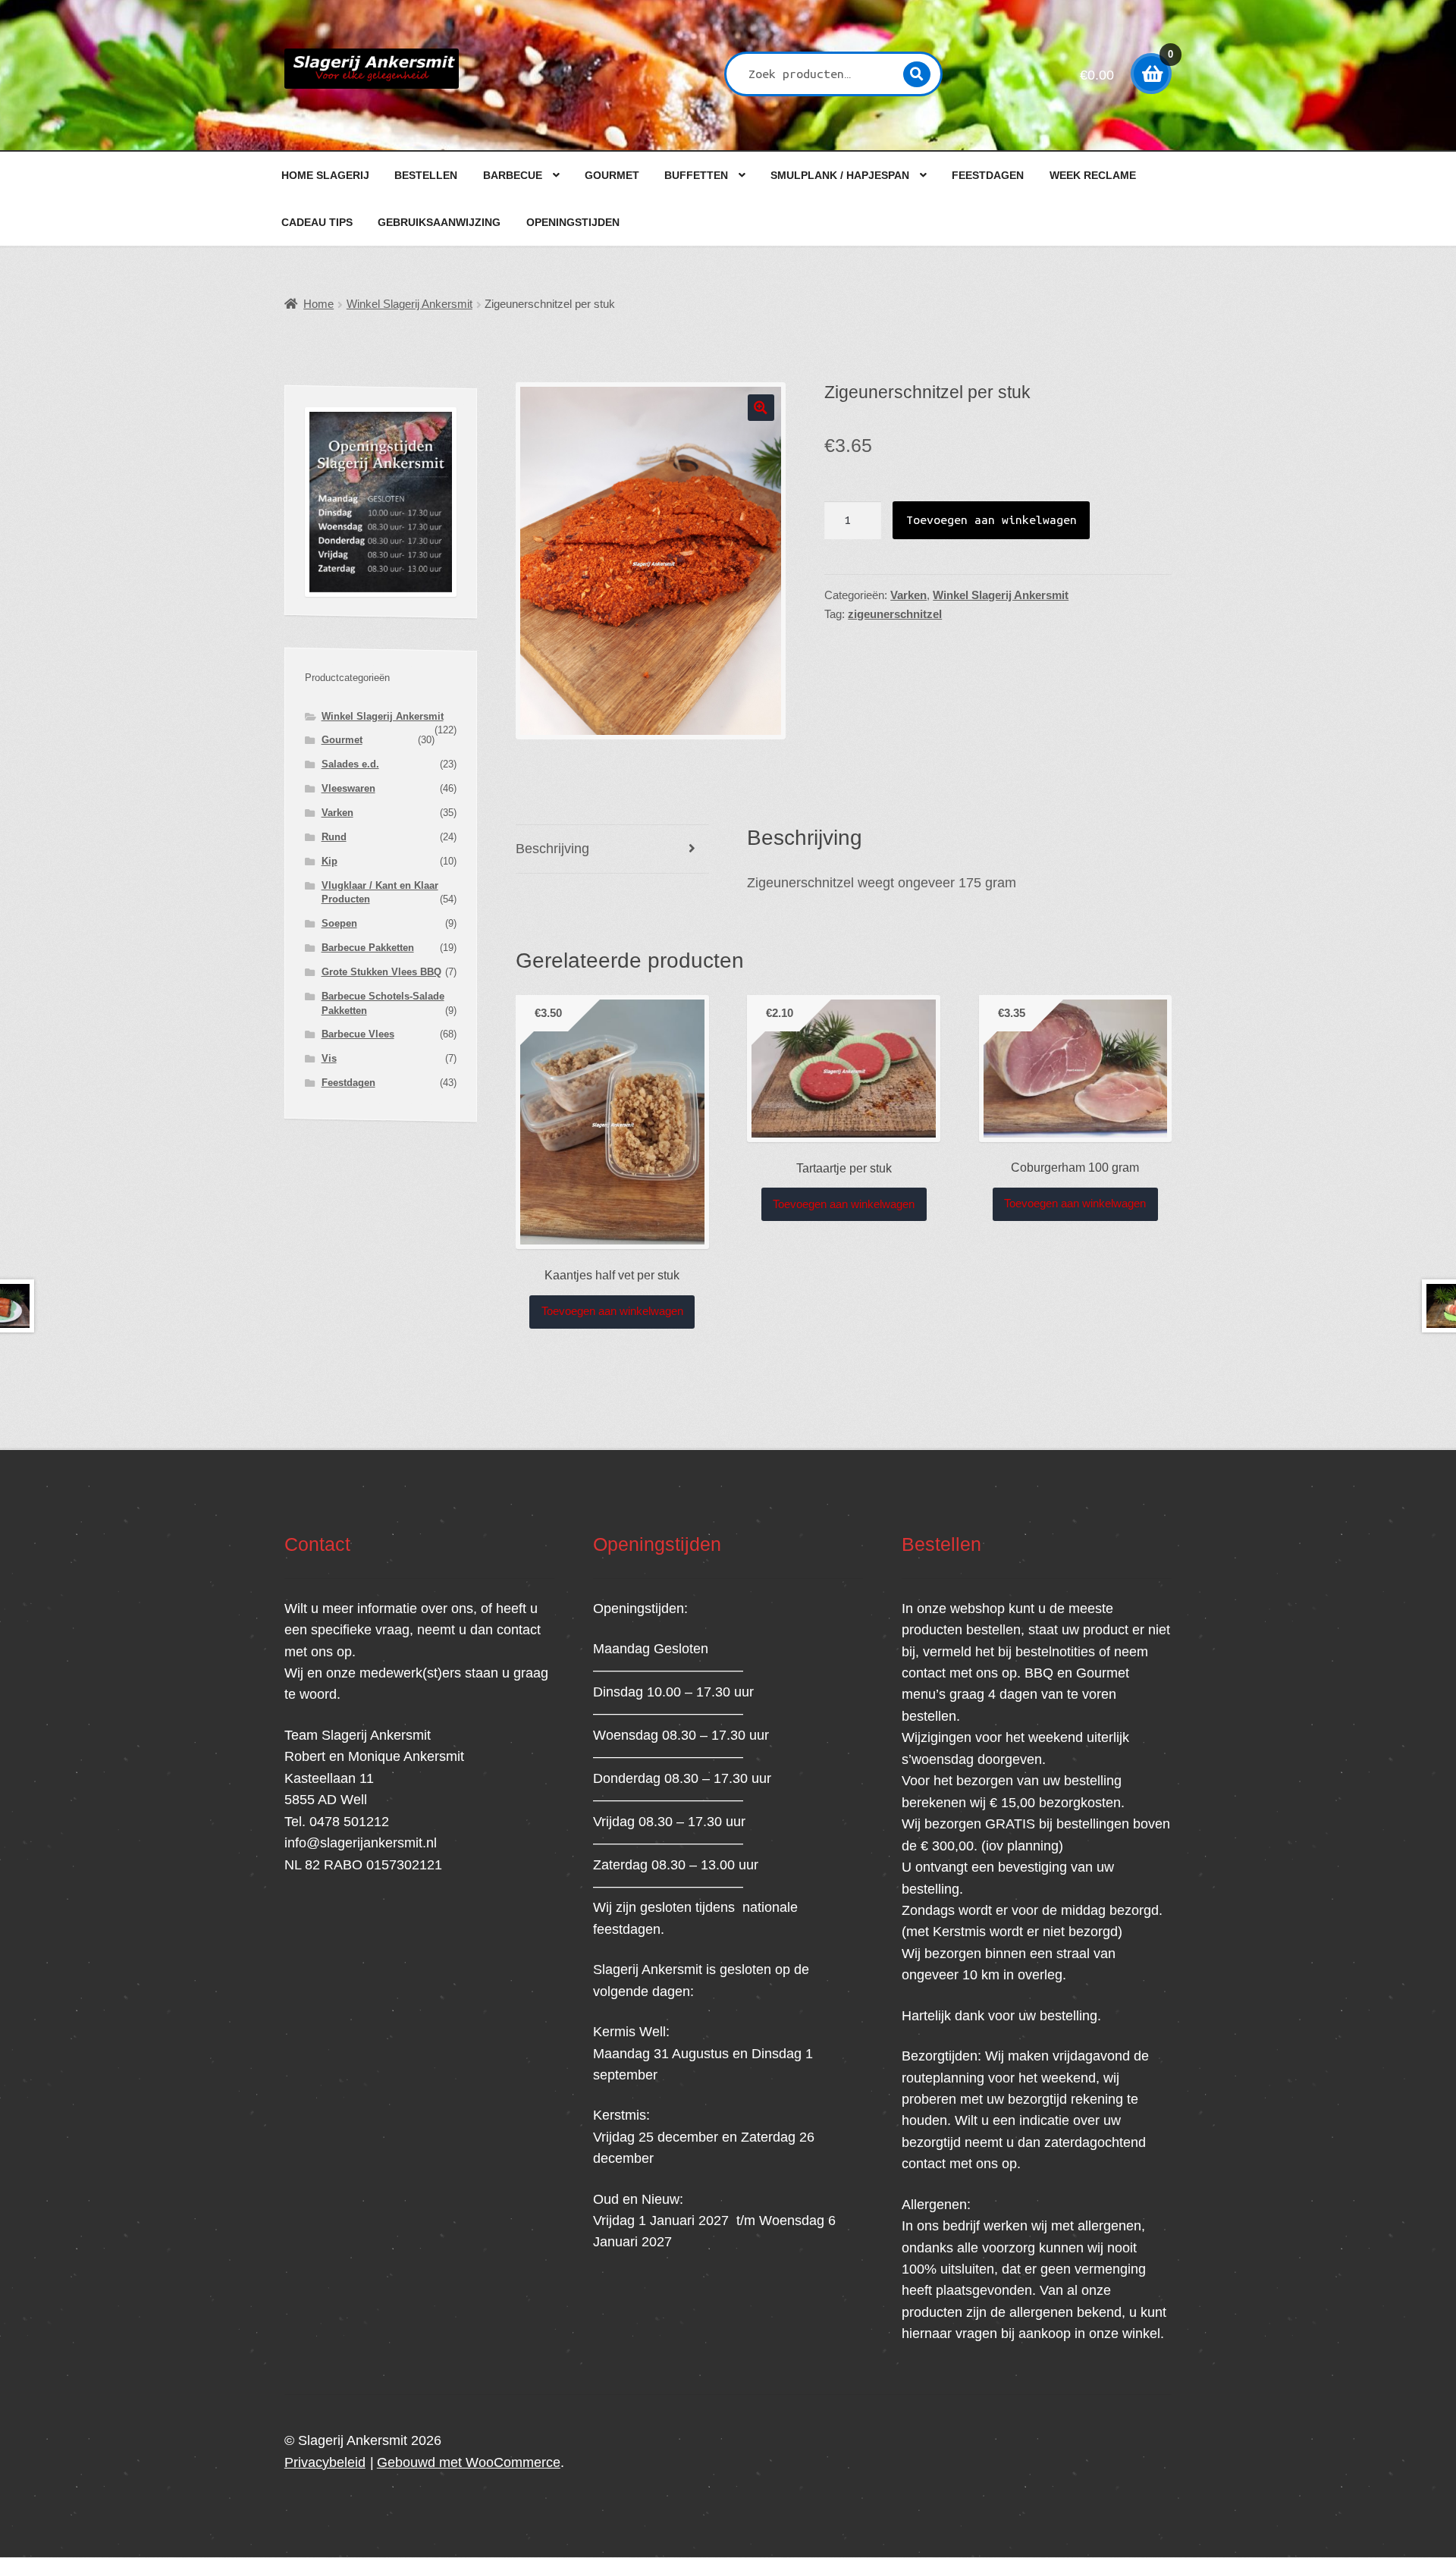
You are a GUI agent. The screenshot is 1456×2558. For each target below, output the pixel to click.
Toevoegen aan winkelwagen (992, 519)
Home (318, 304)
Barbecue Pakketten (368, 948)
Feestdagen (988, 175)
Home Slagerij (325, 175)
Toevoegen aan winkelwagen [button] (612, 1311)
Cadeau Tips (317, 222)
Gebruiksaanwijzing (439, 222)
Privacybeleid (325, 2462)
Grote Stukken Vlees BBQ (381, 972)
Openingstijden (573, 222)
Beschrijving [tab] (552, 849)
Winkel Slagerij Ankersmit (409, 304)
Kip (329, 861)
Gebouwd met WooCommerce (469, 2462)
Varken (908, 595)
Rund (334, 837)
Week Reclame (1093, 175)
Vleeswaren (348, 788)
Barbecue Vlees (358, 1034)
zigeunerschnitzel (895, 614)
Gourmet (612, 175)
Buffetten (696, 175)
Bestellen (426, 175)
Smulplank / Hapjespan (840, 175)
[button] (761, 408)
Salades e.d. (350, 764)
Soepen (339, 923)
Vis (329, 1058)
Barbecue (513, 175)
